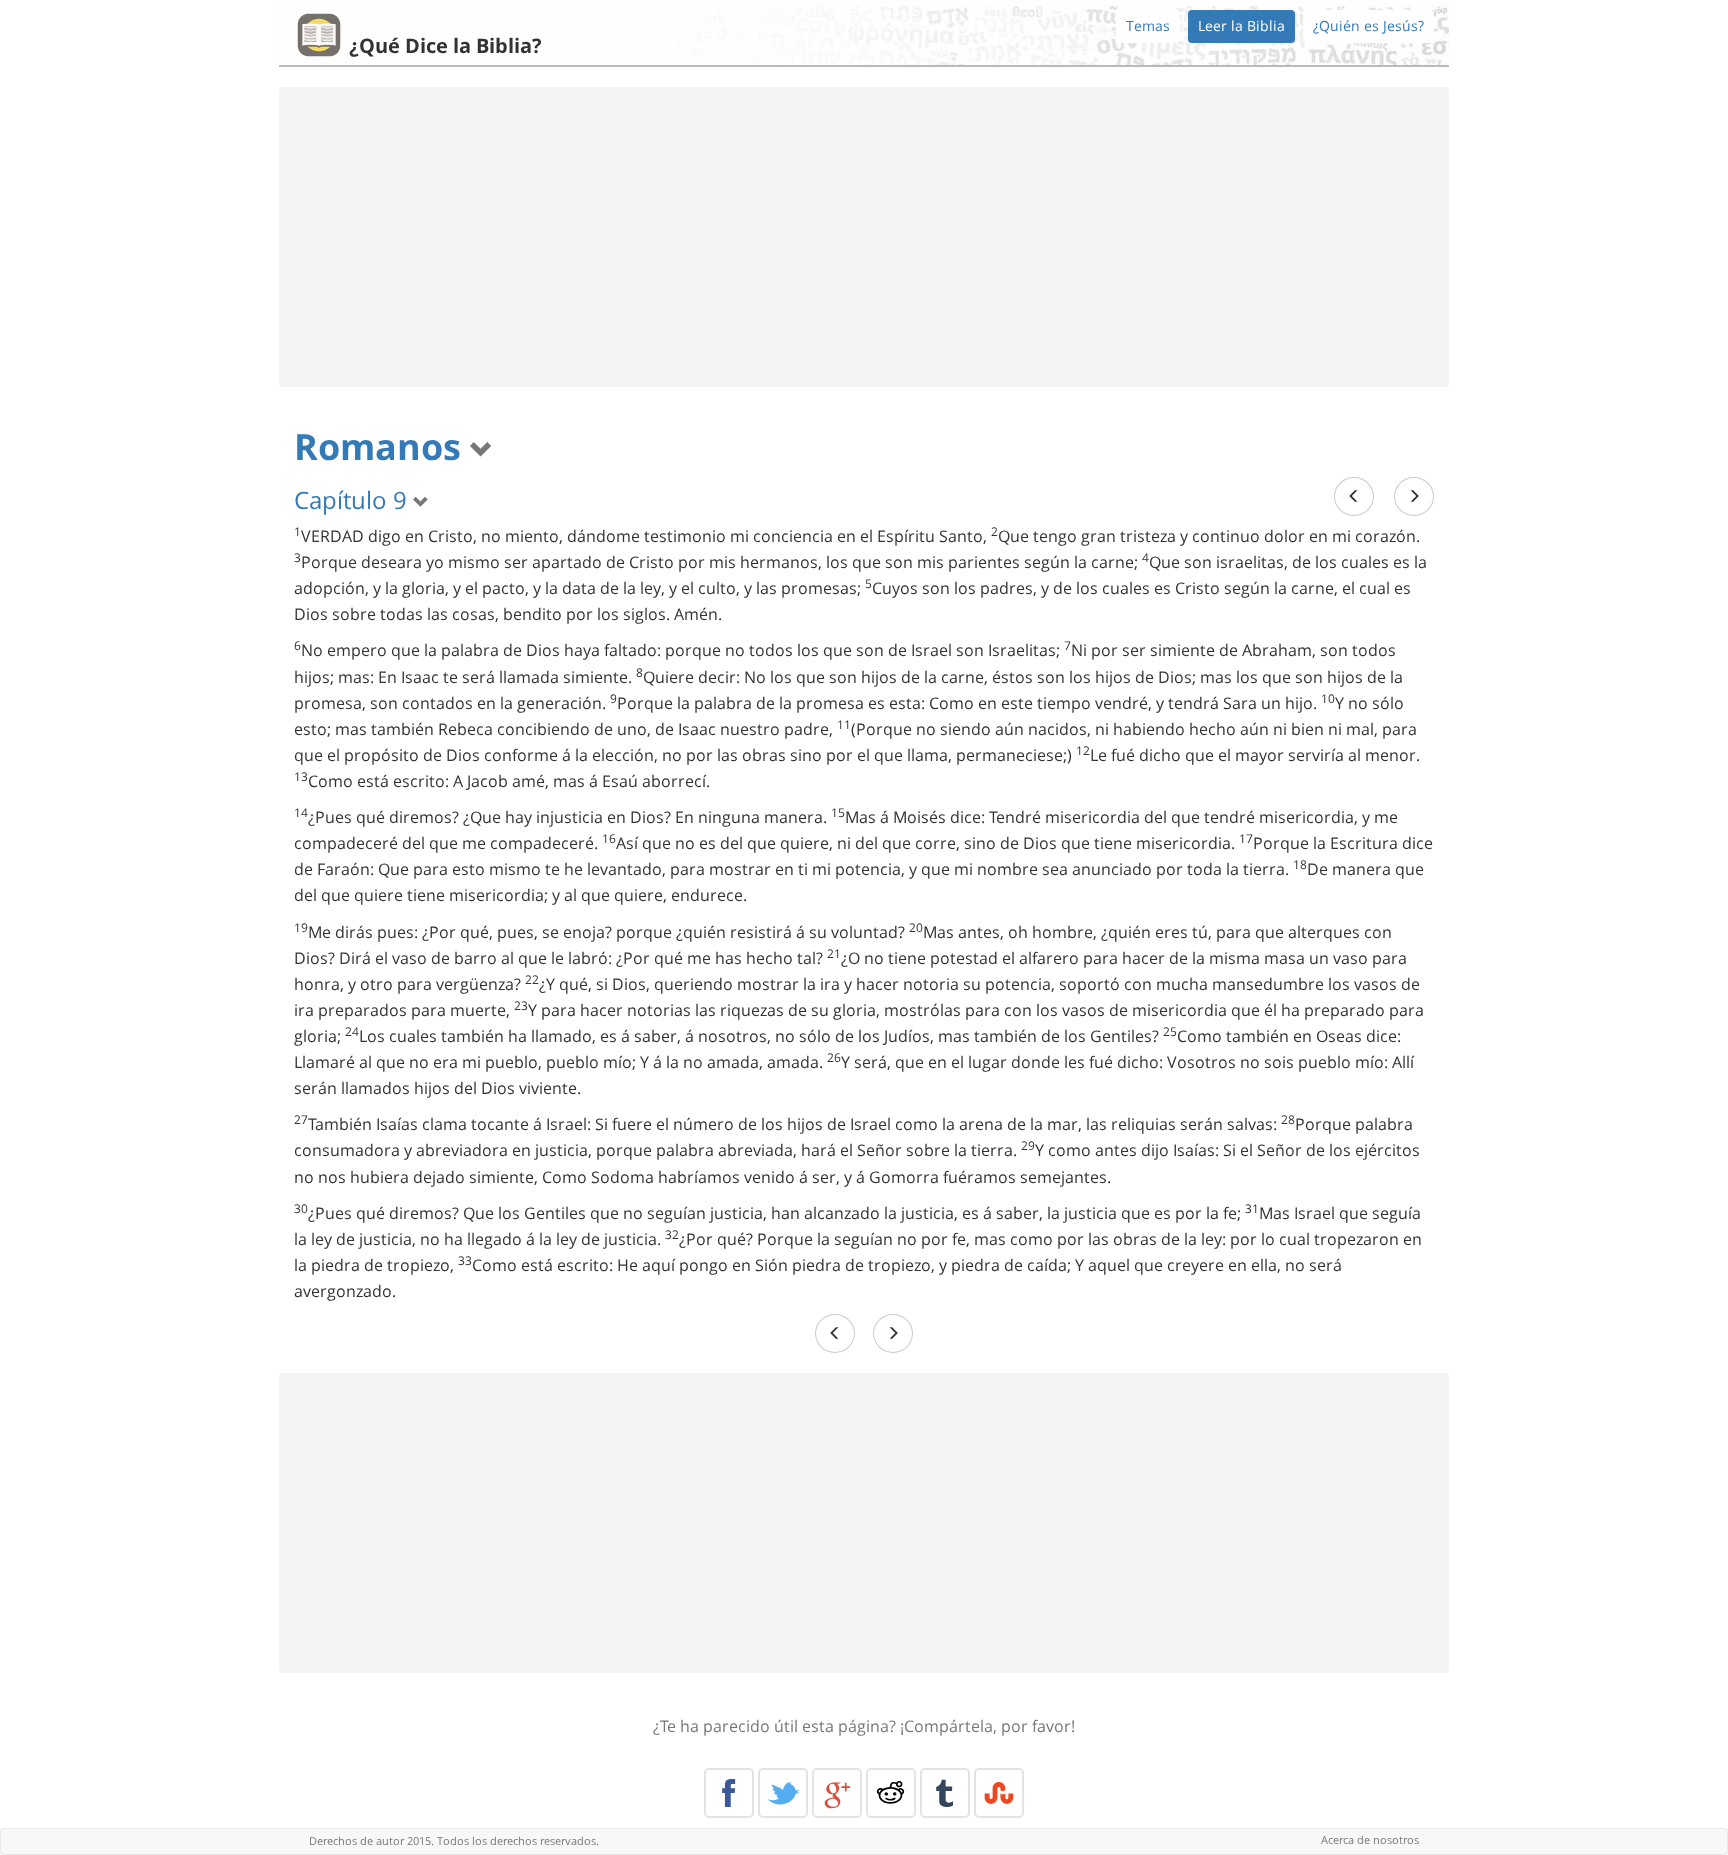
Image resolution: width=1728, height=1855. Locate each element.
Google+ (837, 1793)
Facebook (729, 1793)
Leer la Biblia (1241, 25)
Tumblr (945, 1793)
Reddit (891, 1793)
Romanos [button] (382, 446)
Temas (1148, 25)
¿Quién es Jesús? (1368, 25)
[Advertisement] (864, 237)
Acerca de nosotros (1370, 1839)
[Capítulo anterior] (1354, 496)
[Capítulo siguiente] (1414, 496)
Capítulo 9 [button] (353, 499)
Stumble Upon (999, 1793)
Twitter (783, 1793)
